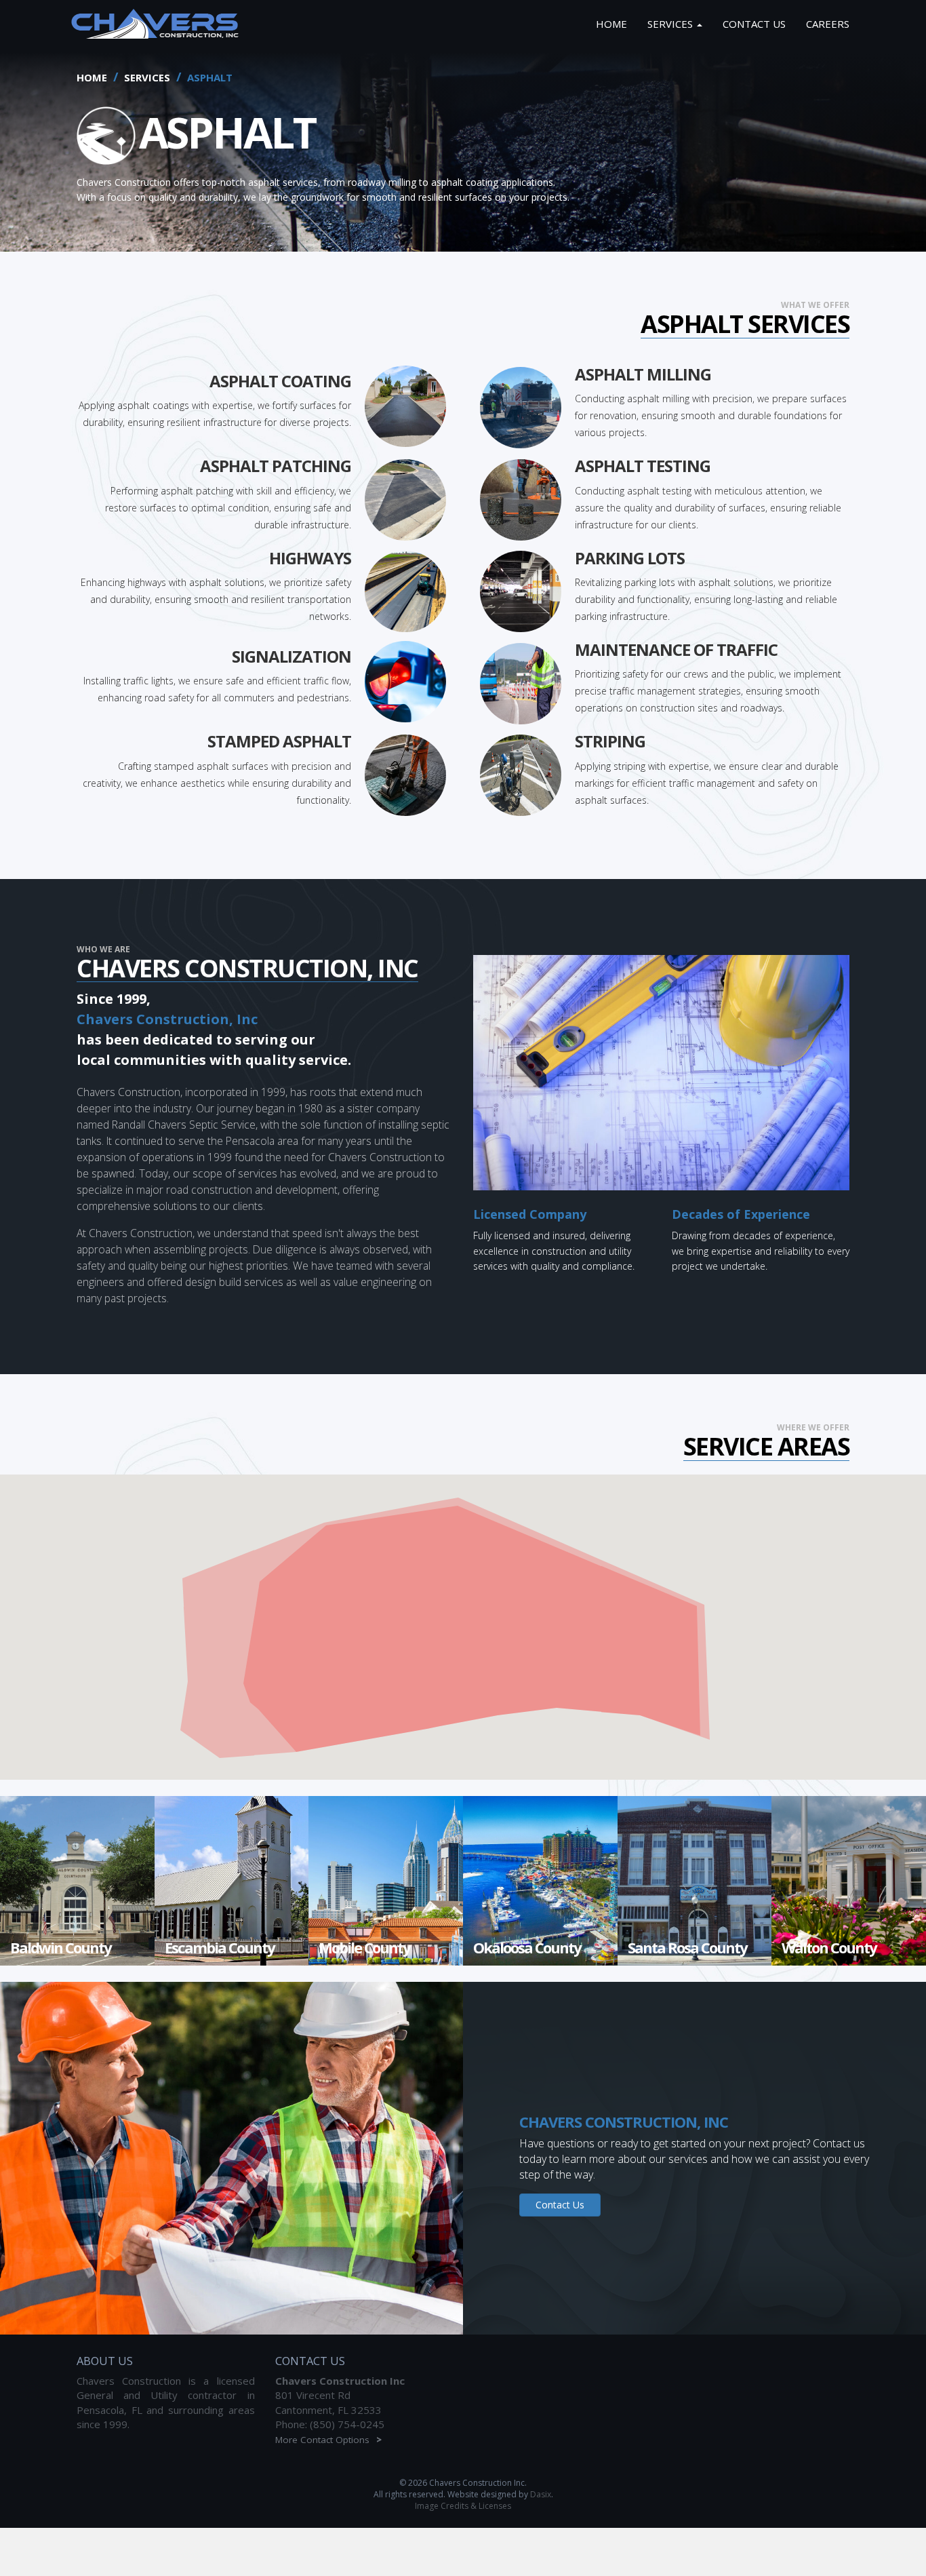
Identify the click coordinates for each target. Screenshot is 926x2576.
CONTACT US (754, 24)
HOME (611, 24)
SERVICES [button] (671, 24)
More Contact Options (328, 2440)
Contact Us (560, 2205)
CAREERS (828, 24)
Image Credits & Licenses (463, 2506)
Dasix (541, 2494)
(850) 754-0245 (347, 2424)
